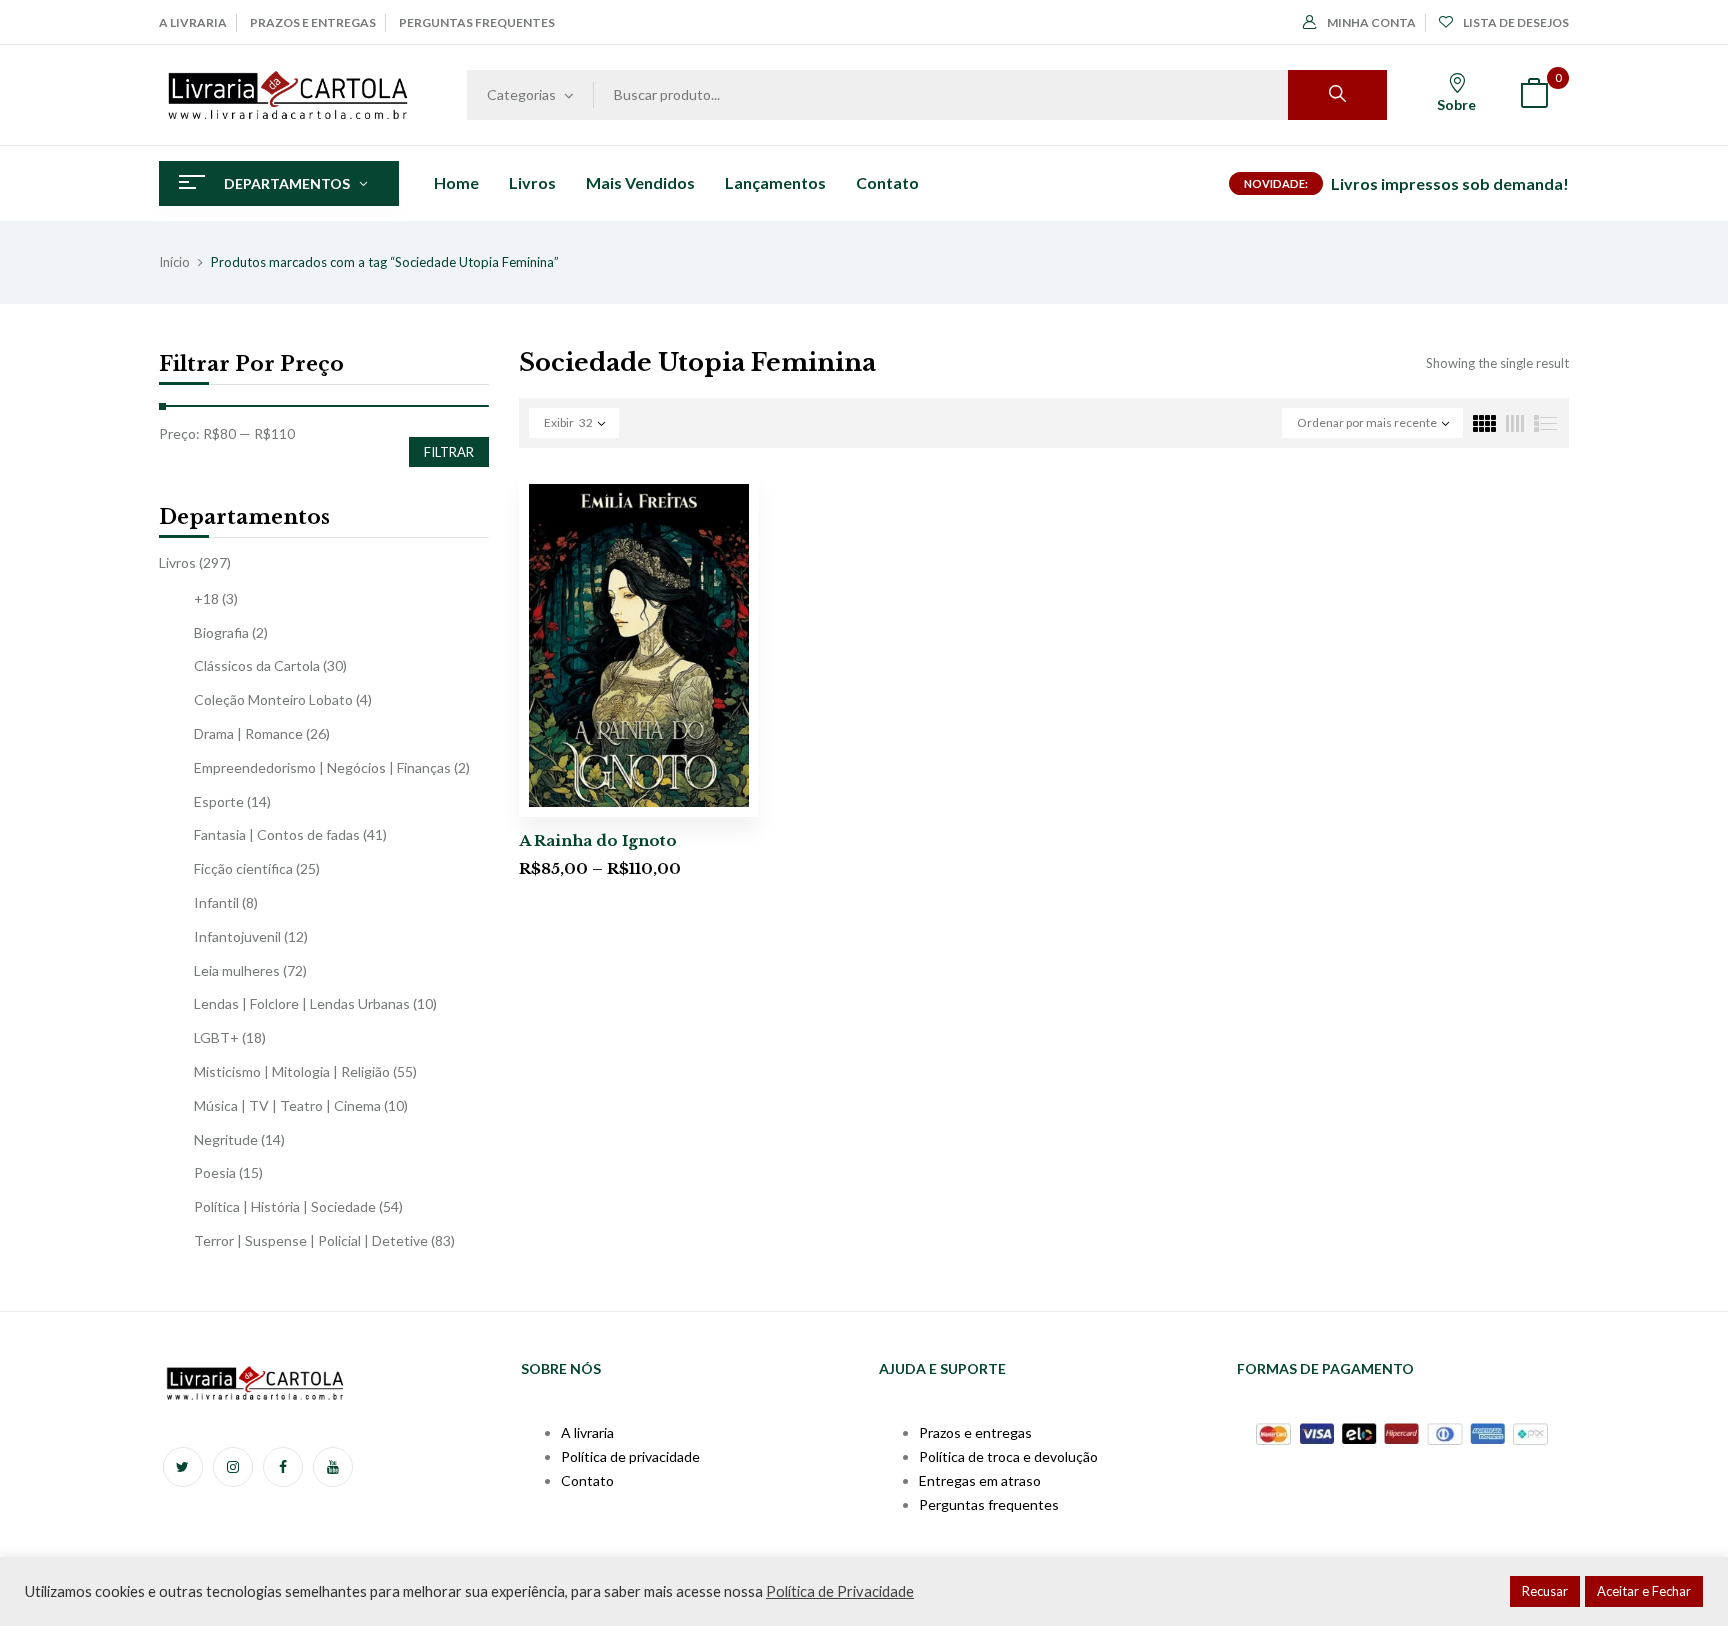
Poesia (215, 1172)
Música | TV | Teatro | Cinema (287, 1105)
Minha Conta (1371, 22)
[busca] (1337, 95)
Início (174, 262)
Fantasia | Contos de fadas (277, 834)
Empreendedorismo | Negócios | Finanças (322, 767)
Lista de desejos (1516, 22)
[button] (1534, 95)
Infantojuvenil (237, 936)
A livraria (193, 22)
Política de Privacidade (840, 1591)
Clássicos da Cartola (257, 665)
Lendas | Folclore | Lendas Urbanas (302, 1003)
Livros (177, 562)
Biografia (221, 632)
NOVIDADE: (1276, 183)
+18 (206, 598)
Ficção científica (243, 868)
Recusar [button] (1545, 1591)
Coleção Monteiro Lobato (273, 699)
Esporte (219, 801)
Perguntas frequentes (477, 22)
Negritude (226, 1139)
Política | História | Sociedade (285, 1206)
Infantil (216, 902)
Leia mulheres (237, 970)
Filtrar (449, 452)
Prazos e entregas (313, 22)
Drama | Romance (248, 733)
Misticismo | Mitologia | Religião (292, 1071)
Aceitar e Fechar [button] (1644, 1591)
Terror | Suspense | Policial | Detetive (311, 1240)
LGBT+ (216, 1037)
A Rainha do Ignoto (598, 840)
